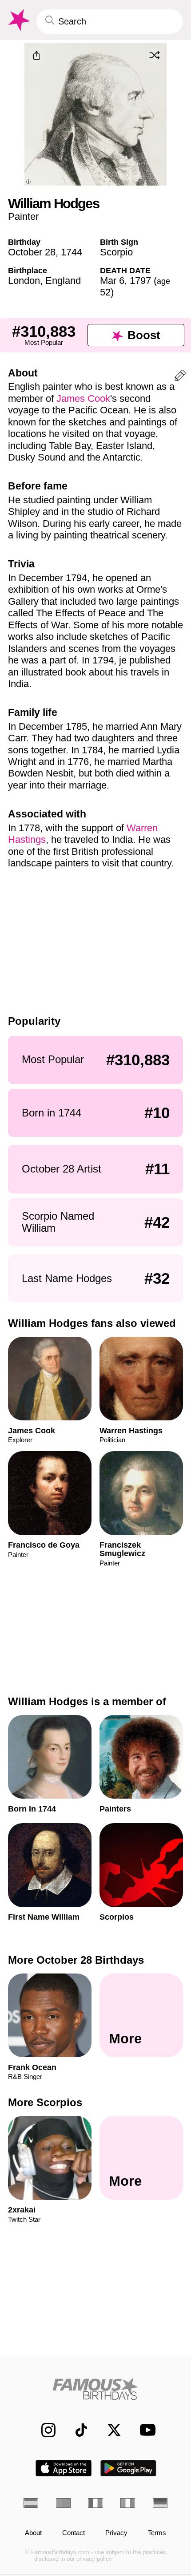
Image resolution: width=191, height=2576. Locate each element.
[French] (95, 2503)
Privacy (116, 2533)
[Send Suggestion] (180, 377)
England (63, 281)
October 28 (32, 252)
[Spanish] (31, 2503)
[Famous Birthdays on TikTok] (76, 2430)
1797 (140, 281)
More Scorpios (45, 2102)
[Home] (95, 2389)
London (24, 281)
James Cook (83, 398)
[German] (160, 2503)
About (33, 2533)
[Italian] (128, 2503)
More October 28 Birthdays (76, 1960)
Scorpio (116, 252)
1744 (72, 252)
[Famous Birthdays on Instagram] (44, 2430)
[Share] (37, 56)
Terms (157, 2533)
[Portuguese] (63, 2503)
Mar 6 (112, 281)
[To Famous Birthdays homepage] (18, 20)
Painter (23, 216)
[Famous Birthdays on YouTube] (145, 2430)
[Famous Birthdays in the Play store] (129, 2468)
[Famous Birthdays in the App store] (64, 2468)
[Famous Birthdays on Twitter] (109, 2430)
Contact (74, 2533)
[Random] (155, 55)
